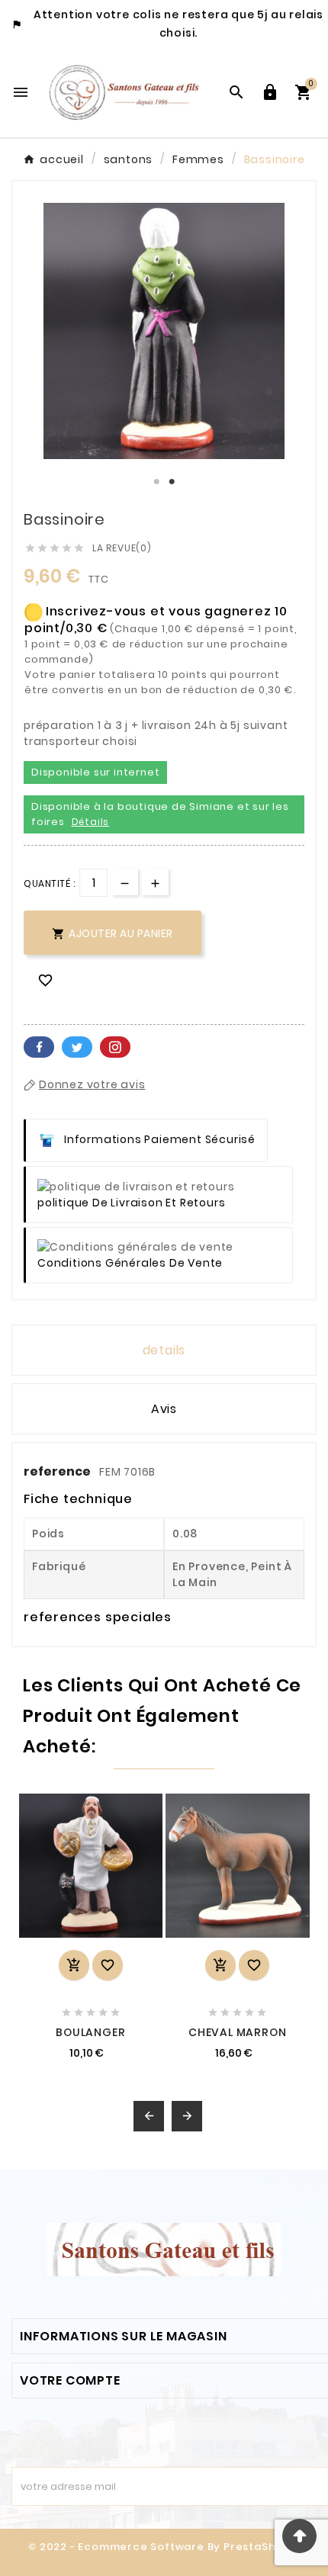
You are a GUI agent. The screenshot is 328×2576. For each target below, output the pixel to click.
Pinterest (115, 1047)
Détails (91, 822)
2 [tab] (172, 482)
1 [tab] (156, 482)
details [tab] (164, 1350)
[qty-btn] (155, 882)
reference (58, 1471)
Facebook (39, 1047)
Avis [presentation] (164, 1409)
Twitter (77, 1047)
